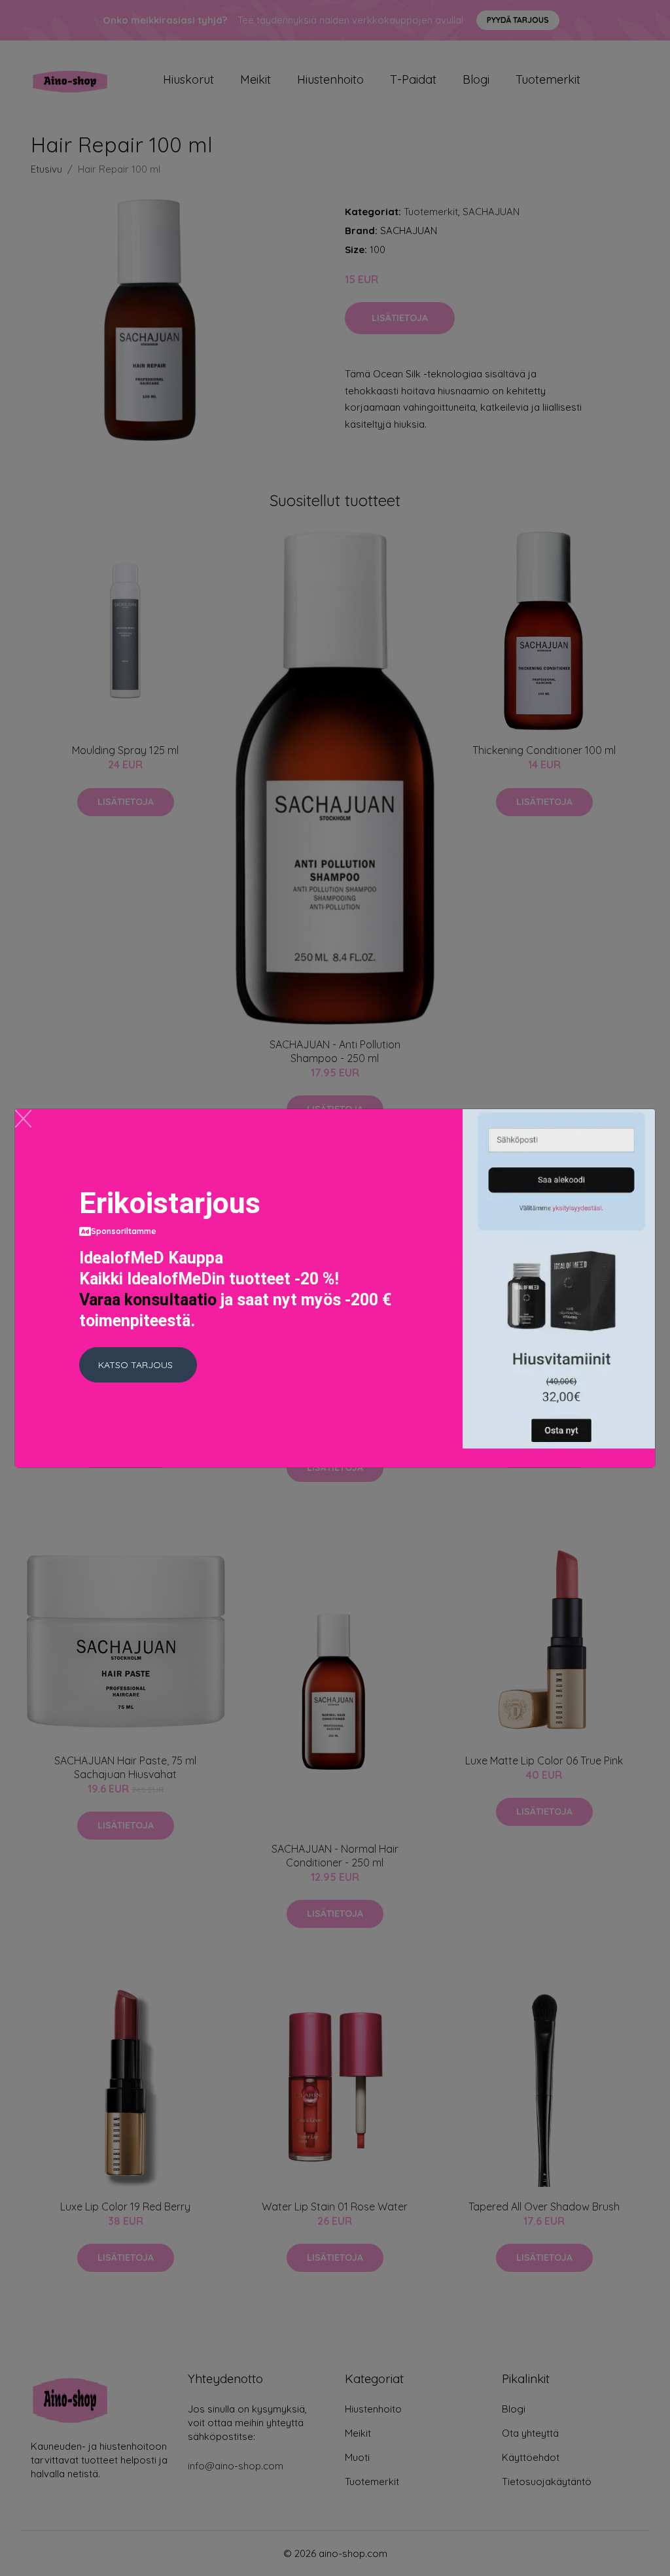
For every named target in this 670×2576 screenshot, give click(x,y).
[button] (138, 1365)
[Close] (23, 1119)
